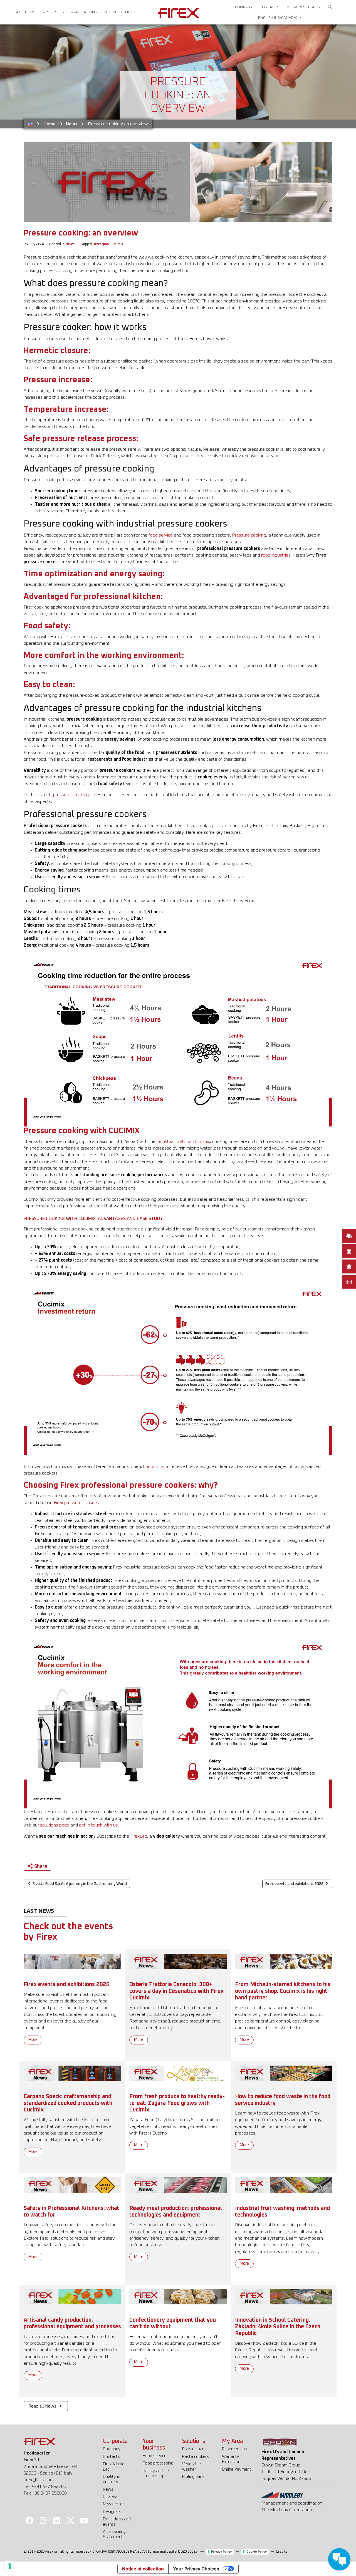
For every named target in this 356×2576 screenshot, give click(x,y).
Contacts (270, 7)
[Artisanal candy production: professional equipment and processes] (72, 2297)
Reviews (111, 2497)
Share (41, 1867)
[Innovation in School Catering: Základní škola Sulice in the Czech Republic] (284, 2297)
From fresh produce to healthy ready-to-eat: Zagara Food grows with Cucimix (177, 2103)
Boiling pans (193, 2477)
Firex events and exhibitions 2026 (67, 1984)
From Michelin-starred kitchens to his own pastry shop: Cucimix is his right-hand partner (283, 1991)
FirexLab (139, 1836)
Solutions (25, 12)
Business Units (119, 12)
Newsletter (113, 2504)
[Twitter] (71, 2520)
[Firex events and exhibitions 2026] (72, 1961)
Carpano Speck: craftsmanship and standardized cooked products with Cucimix (68, 2103)
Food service (154, 2456)
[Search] (330, 7)
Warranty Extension (231, 2459)
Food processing (158, 2463)
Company (244, 7)
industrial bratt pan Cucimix (183, 1141)
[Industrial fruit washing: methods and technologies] (284, 2185)
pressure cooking (70, 795)
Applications (84, 12)
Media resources (303, 7)
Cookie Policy (257, 2552)
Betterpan (101, 244)
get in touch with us (98, 1825)
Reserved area (235, 2449)
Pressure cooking (249, 535)
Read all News (43, 2406)
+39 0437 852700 (49, 2486)
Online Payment (237, 2469)
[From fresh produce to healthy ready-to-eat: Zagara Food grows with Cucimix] (178, 2073)
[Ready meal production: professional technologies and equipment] (178, 2185)
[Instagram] (43, 2520)
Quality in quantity (112, 2479)
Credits (282, 2552)
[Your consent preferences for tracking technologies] (10, 2566)
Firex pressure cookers (76, 1503)
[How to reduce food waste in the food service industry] (284, 2073)
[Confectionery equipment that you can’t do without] (178, 2297)
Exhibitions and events (117, 2522)
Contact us (154, 1466)
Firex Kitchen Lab (115, 2467)
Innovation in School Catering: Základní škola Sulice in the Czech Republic (278, 2327)
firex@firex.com (39, 2480)
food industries (276, 555)
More (33, 2040)
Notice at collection (143, 2569)
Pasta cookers (196, 2457)
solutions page (55, 1825)
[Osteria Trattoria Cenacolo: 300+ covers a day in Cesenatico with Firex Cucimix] (178, 1961)
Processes (53, 12)
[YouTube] (84, 2520)
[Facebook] (29, 2520)
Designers (112, 2512)
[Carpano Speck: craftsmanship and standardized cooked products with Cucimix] (72, 2073)
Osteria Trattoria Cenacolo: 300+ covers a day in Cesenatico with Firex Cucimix (176, 1991)
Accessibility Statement (114, 2534)
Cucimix (117, 244)
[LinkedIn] (57, 2520)
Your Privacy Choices (196, 2569)
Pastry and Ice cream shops (156, 2473)
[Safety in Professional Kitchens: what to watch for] (72, 2185)
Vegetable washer (191, 2467)
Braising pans (194, 2449)
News (72, 124)
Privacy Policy (221, 2552)
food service (161, 535)
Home (50, 124)
